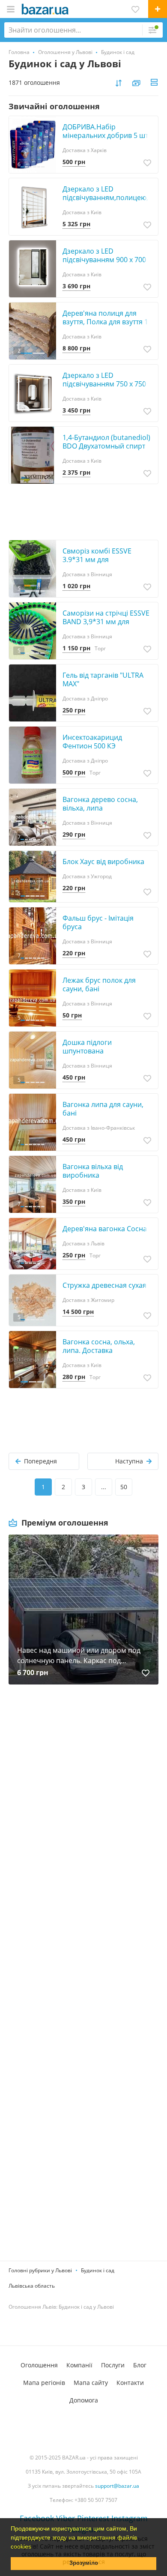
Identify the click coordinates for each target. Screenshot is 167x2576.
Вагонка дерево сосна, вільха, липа (100, 804)
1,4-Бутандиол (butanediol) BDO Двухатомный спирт (106, 442)
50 (124, 1487)
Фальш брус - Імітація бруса (98, 922)
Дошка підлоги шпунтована (87, 1047)
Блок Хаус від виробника (103, 862)
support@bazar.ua (117, 2486)
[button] (34, 2547)
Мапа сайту (91, 2383)
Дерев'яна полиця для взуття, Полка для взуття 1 (105, 317)
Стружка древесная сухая (104, 1285)
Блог (140, 2365)
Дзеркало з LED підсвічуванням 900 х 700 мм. (104, 260)
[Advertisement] (83, 1796)
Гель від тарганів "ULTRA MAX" (103, 679)
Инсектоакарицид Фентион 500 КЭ (92, 742)
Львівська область (32, 2286)
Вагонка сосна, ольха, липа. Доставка (99, 1346)
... (104, 1487)
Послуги (113, 2365)
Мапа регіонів (44, 2383)
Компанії (79, 2365)
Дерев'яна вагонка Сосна (105, 1229)
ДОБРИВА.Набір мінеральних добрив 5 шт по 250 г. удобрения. (105, 135)
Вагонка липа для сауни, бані (103, 1109)
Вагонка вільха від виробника (93, 1171)
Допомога (84, 2400)
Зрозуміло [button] (84, 2563)
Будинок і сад (98, 2270)
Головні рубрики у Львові (40, 2270)
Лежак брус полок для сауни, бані (99, 984)
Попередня (40, 1461)
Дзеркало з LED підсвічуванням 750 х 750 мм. (104, 384)
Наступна (129, 1461)
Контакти (130, 2383)
